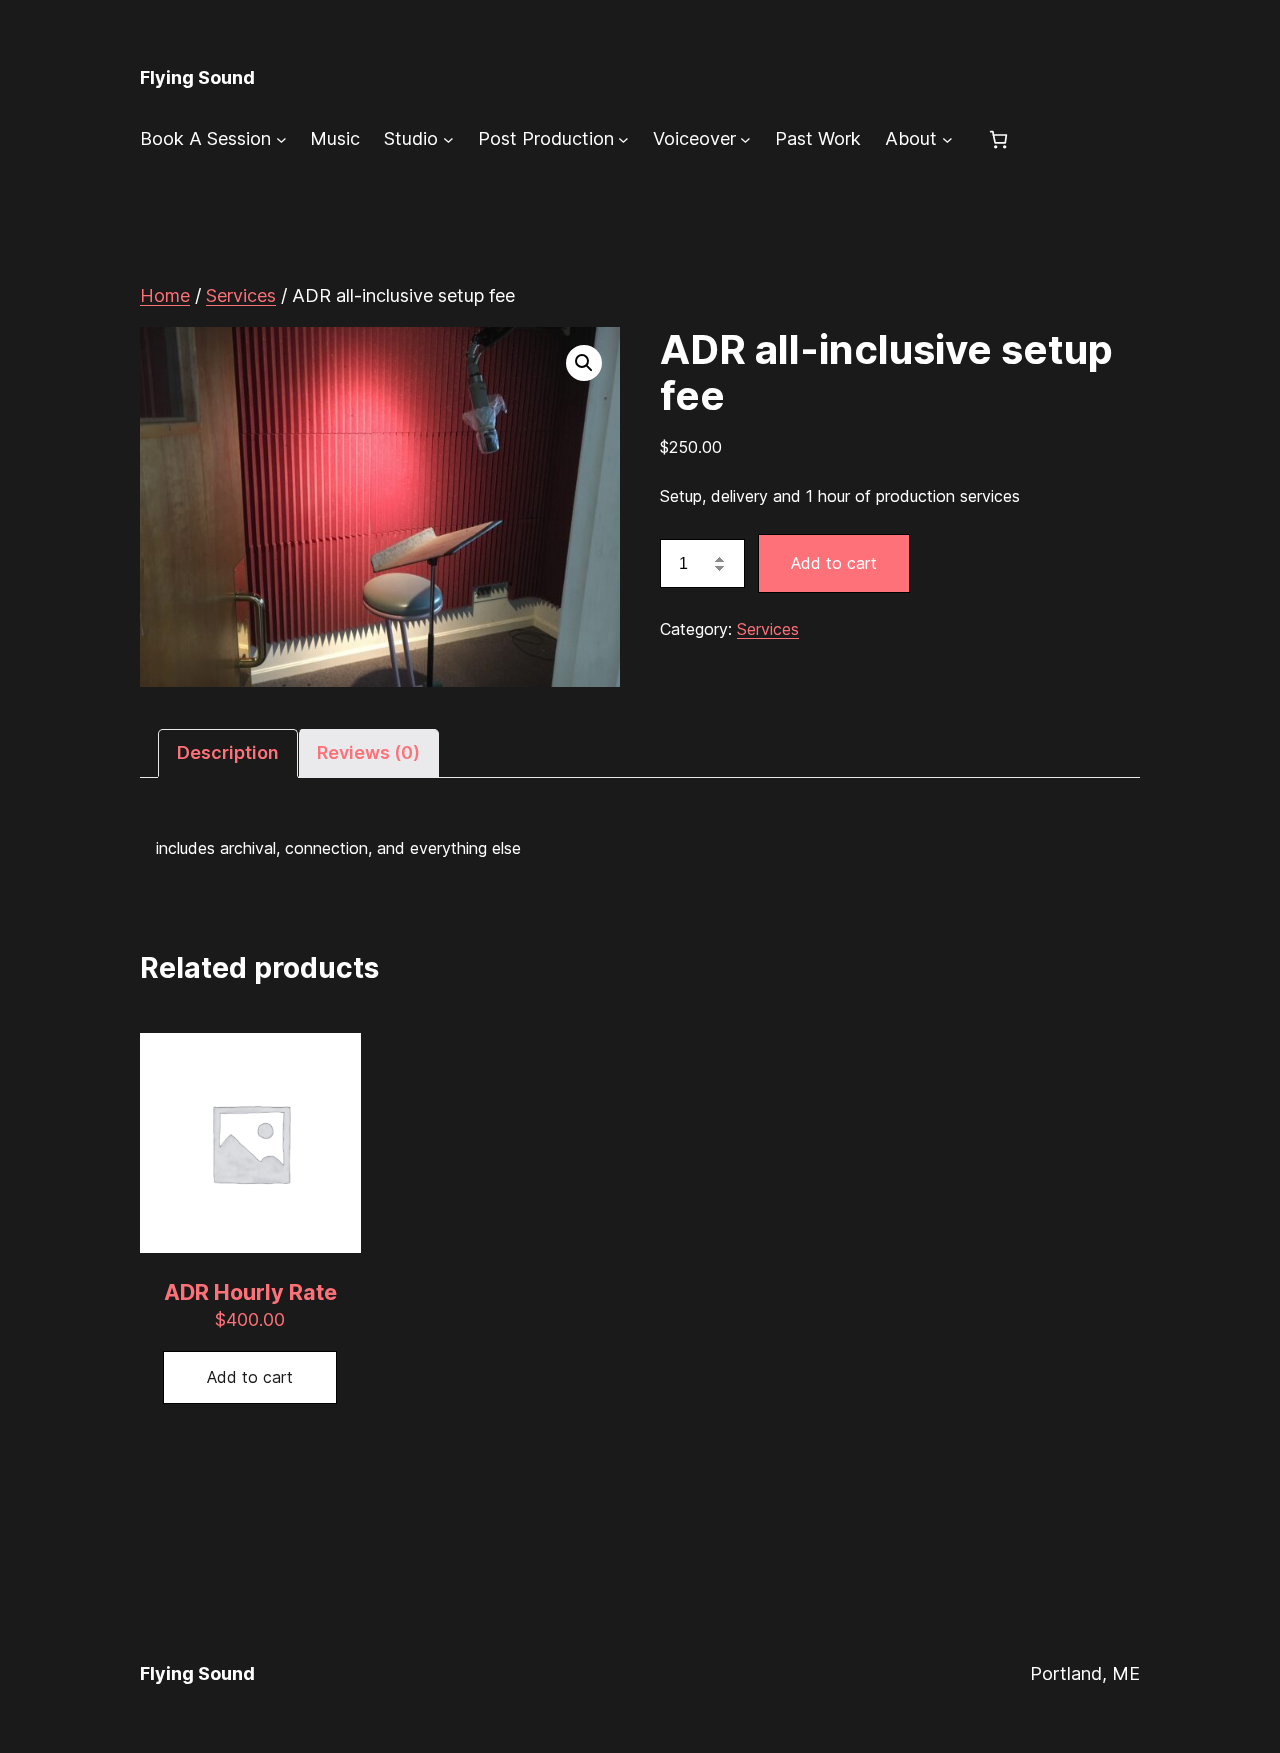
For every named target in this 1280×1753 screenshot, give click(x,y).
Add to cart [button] (250, 1377)
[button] (584, 363)
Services (241, 295)
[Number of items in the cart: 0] (998, 139)
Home (165, 295)
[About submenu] (947, 139)
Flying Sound (197, 77)
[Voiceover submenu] (745, 139)
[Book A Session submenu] (281, 139)
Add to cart (834, 563)
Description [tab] (228, 752)
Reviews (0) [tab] (368, 752)
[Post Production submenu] (623, 139)
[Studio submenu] (448, 139)
